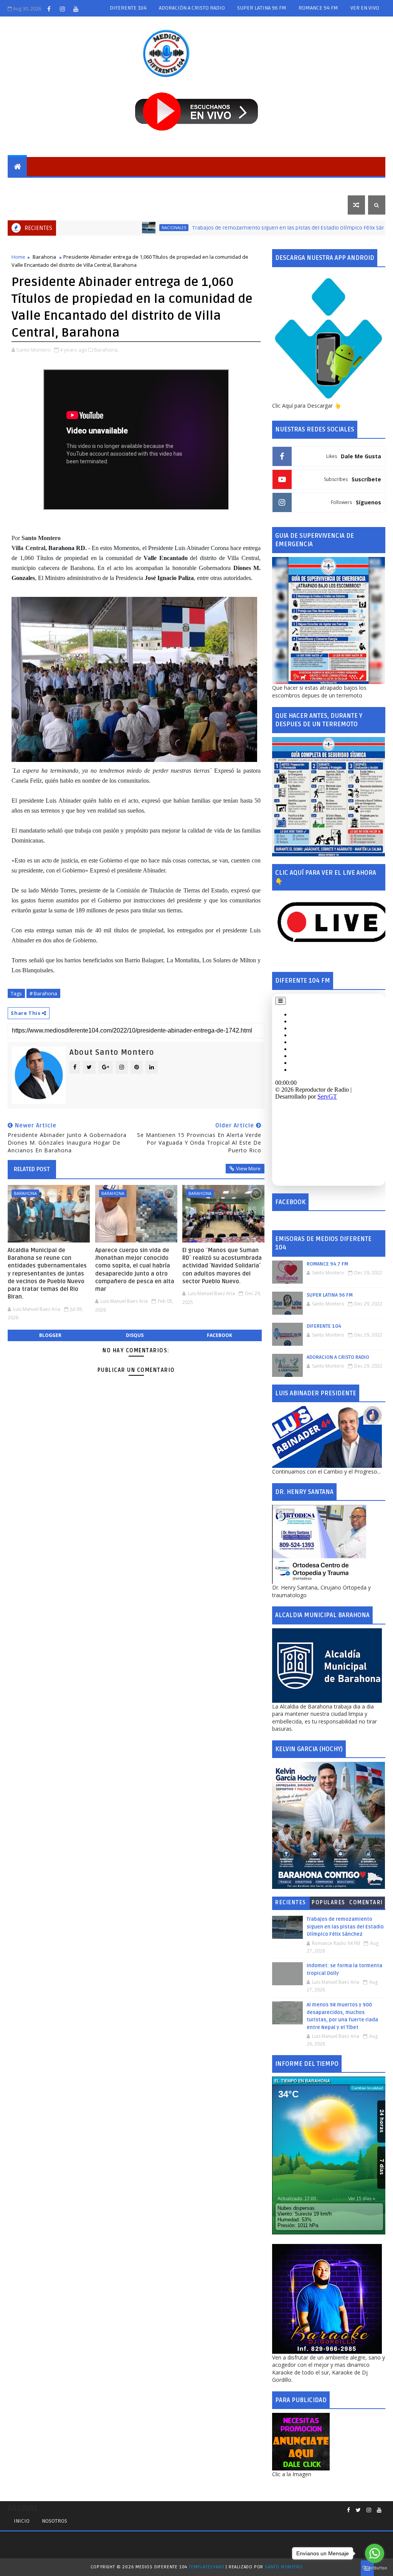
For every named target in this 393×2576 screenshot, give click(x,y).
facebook (220, 1335)
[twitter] (358, 2510)
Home (18, 257)
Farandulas (278, 186)
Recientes (291, 1903)
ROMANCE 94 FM (318, 8)
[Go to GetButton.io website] (375, 2568)
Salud (242, 186)
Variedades (29, 205)
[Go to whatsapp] (375, 2553)
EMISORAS (26, 186)
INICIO (22, 2521)
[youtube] (76, 9)
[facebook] (49, 9)
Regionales (105, 186)
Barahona (64, 186)
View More (248, 1168)
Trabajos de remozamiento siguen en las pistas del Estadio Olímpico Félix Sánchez (243, 228)
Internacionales (199, 186)
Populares (329, 1903)
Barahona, (106, 350)
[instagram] (62, 9)
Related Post (32, 1169)
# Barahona (43, 993)
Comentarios (366, 1904)
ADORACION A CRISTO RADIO (338, 1357)
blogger (50, 1335)
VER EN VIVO (365, 8)
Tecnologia (322, 186)
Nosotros (54, 2521)
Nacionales (148, 186)
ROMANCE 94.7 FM (327, 1264)
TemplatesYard (206, 2567)
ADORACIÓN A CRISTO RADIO (192, 8)
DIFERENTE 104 (128, 8)
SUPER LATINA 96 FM (262, 8)
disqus (135, 1335)
